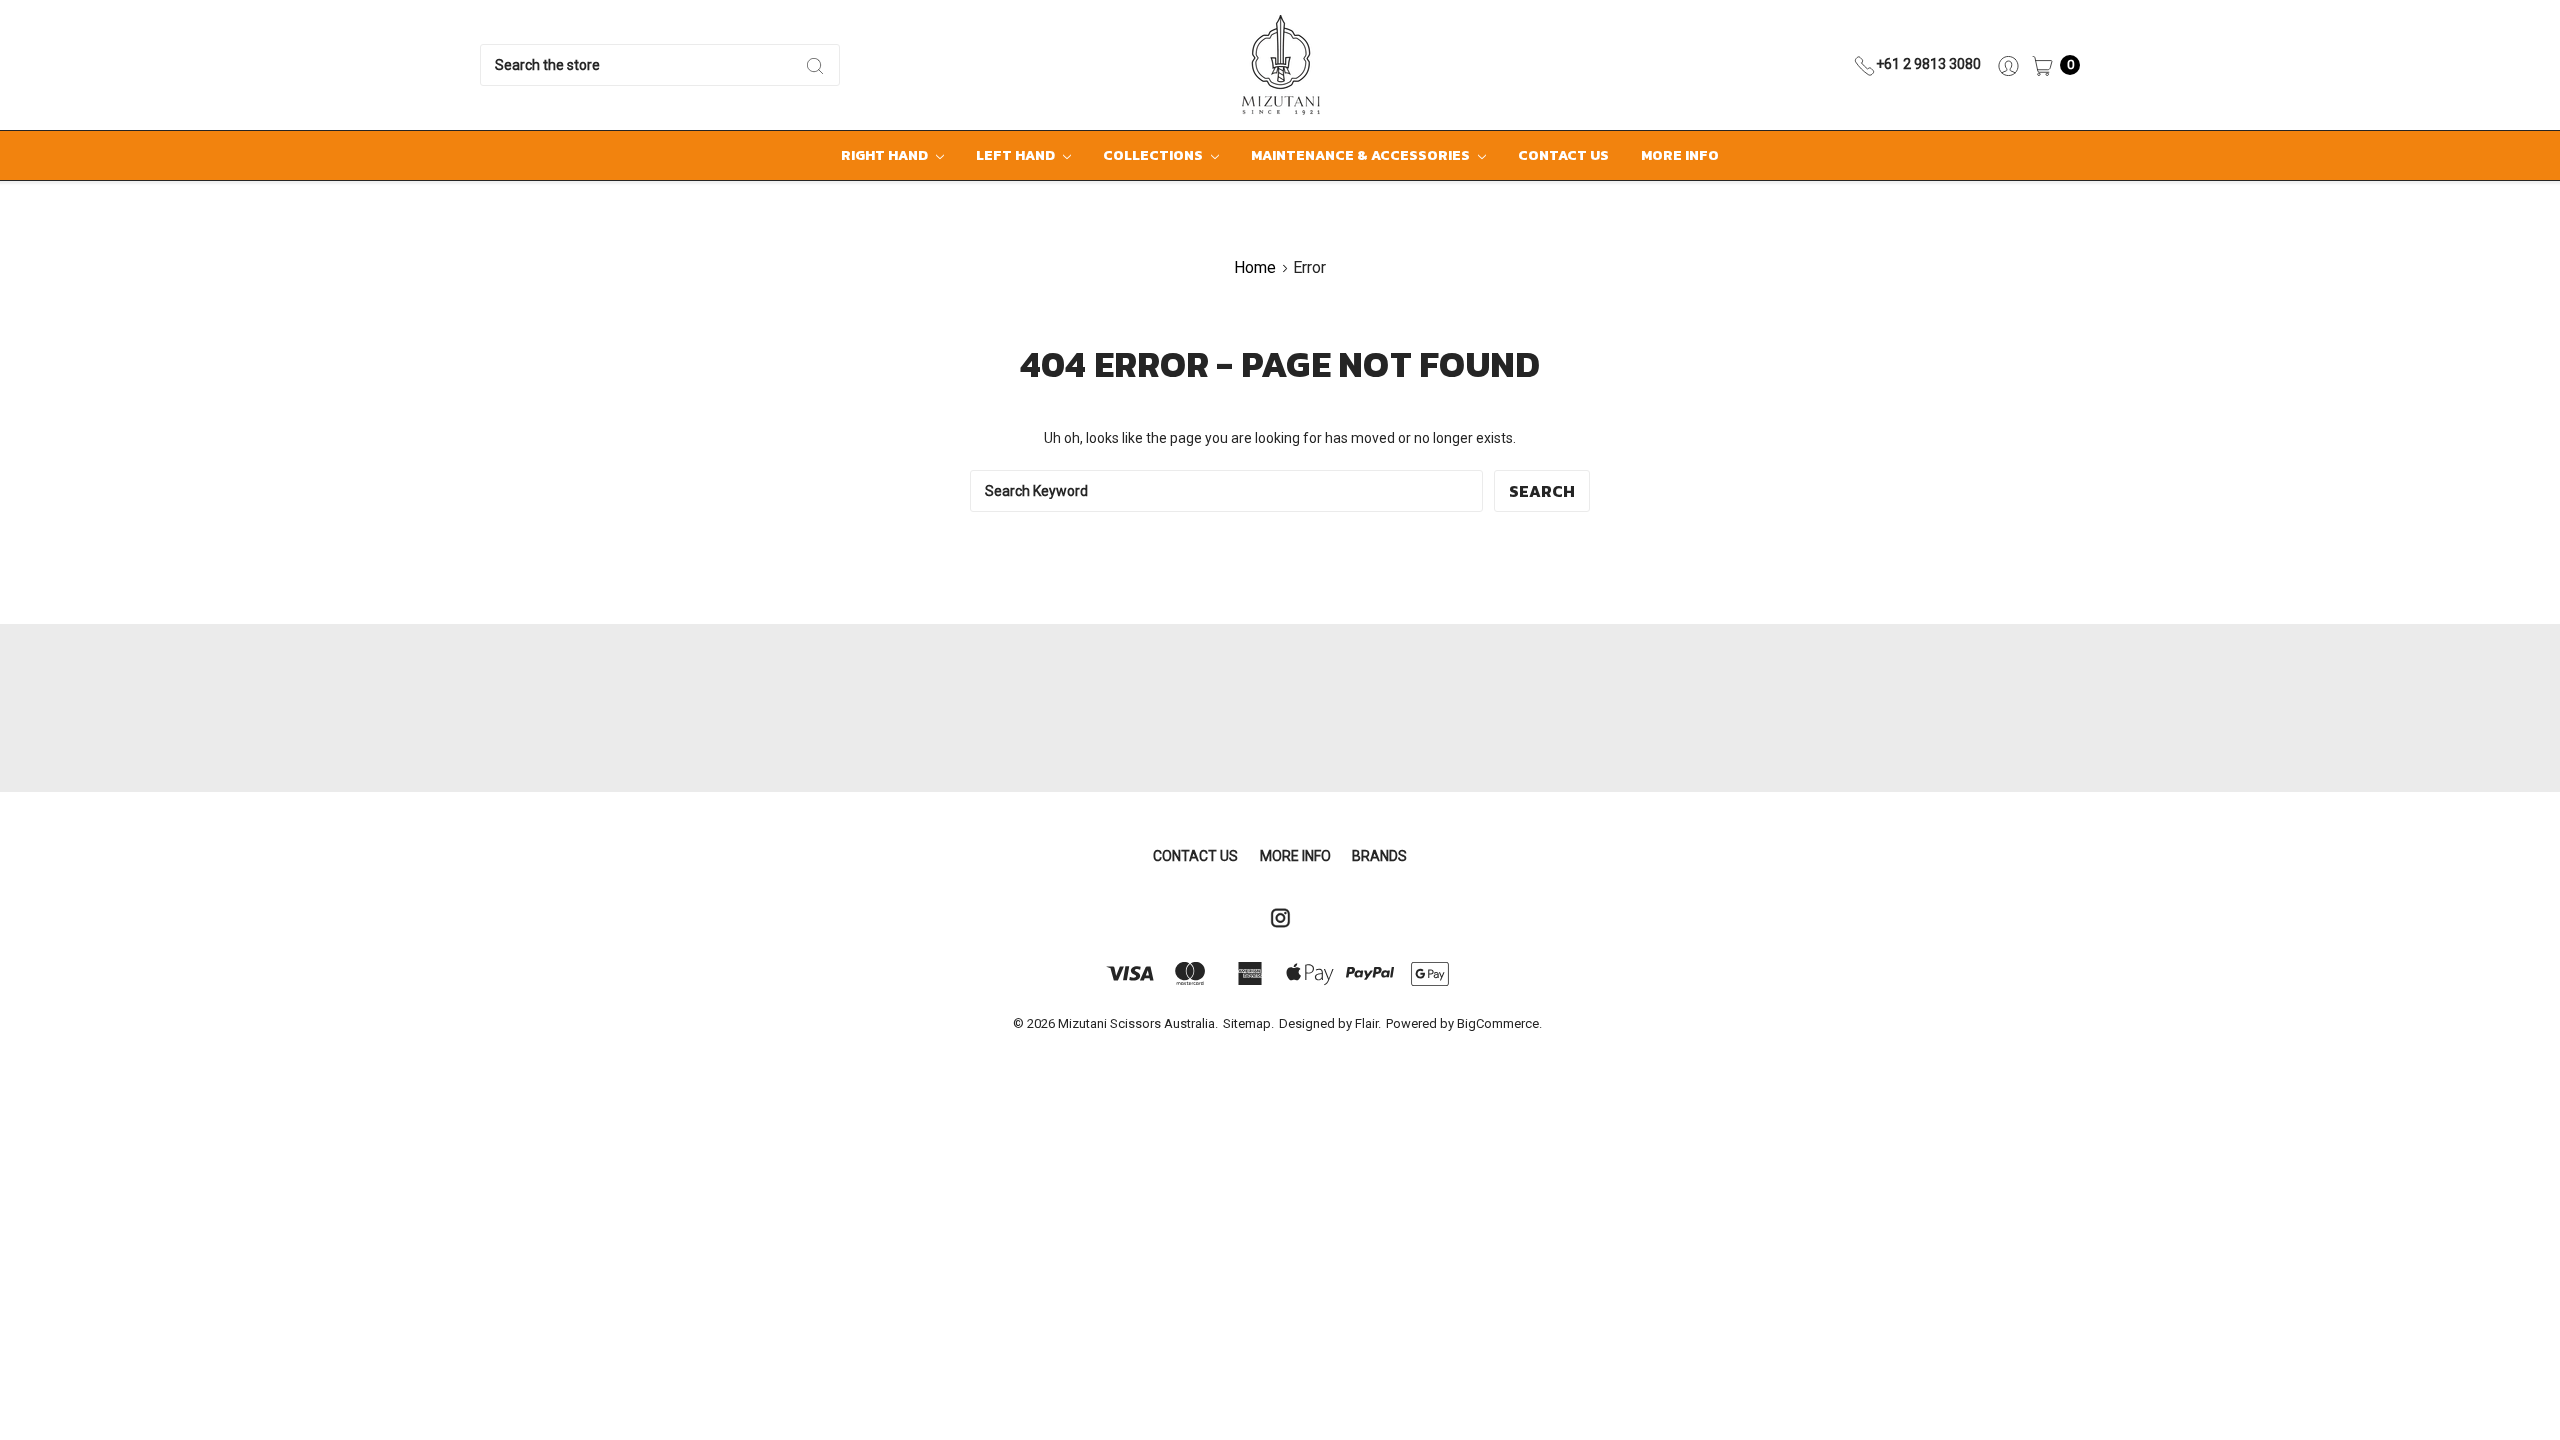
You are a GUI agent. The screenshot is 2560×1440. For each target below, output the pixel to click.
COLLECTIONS (1154, 155)
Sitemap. (1248, 1023)
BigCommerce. (1499, 1023)
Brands (1379, 856)
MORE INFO (1680, 155)
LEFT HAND (1017, 155)
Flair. (1368, 1023)
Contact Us (1563, 155)
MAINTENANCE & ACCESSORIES (1362, 155)
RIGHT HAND (886, 155)
